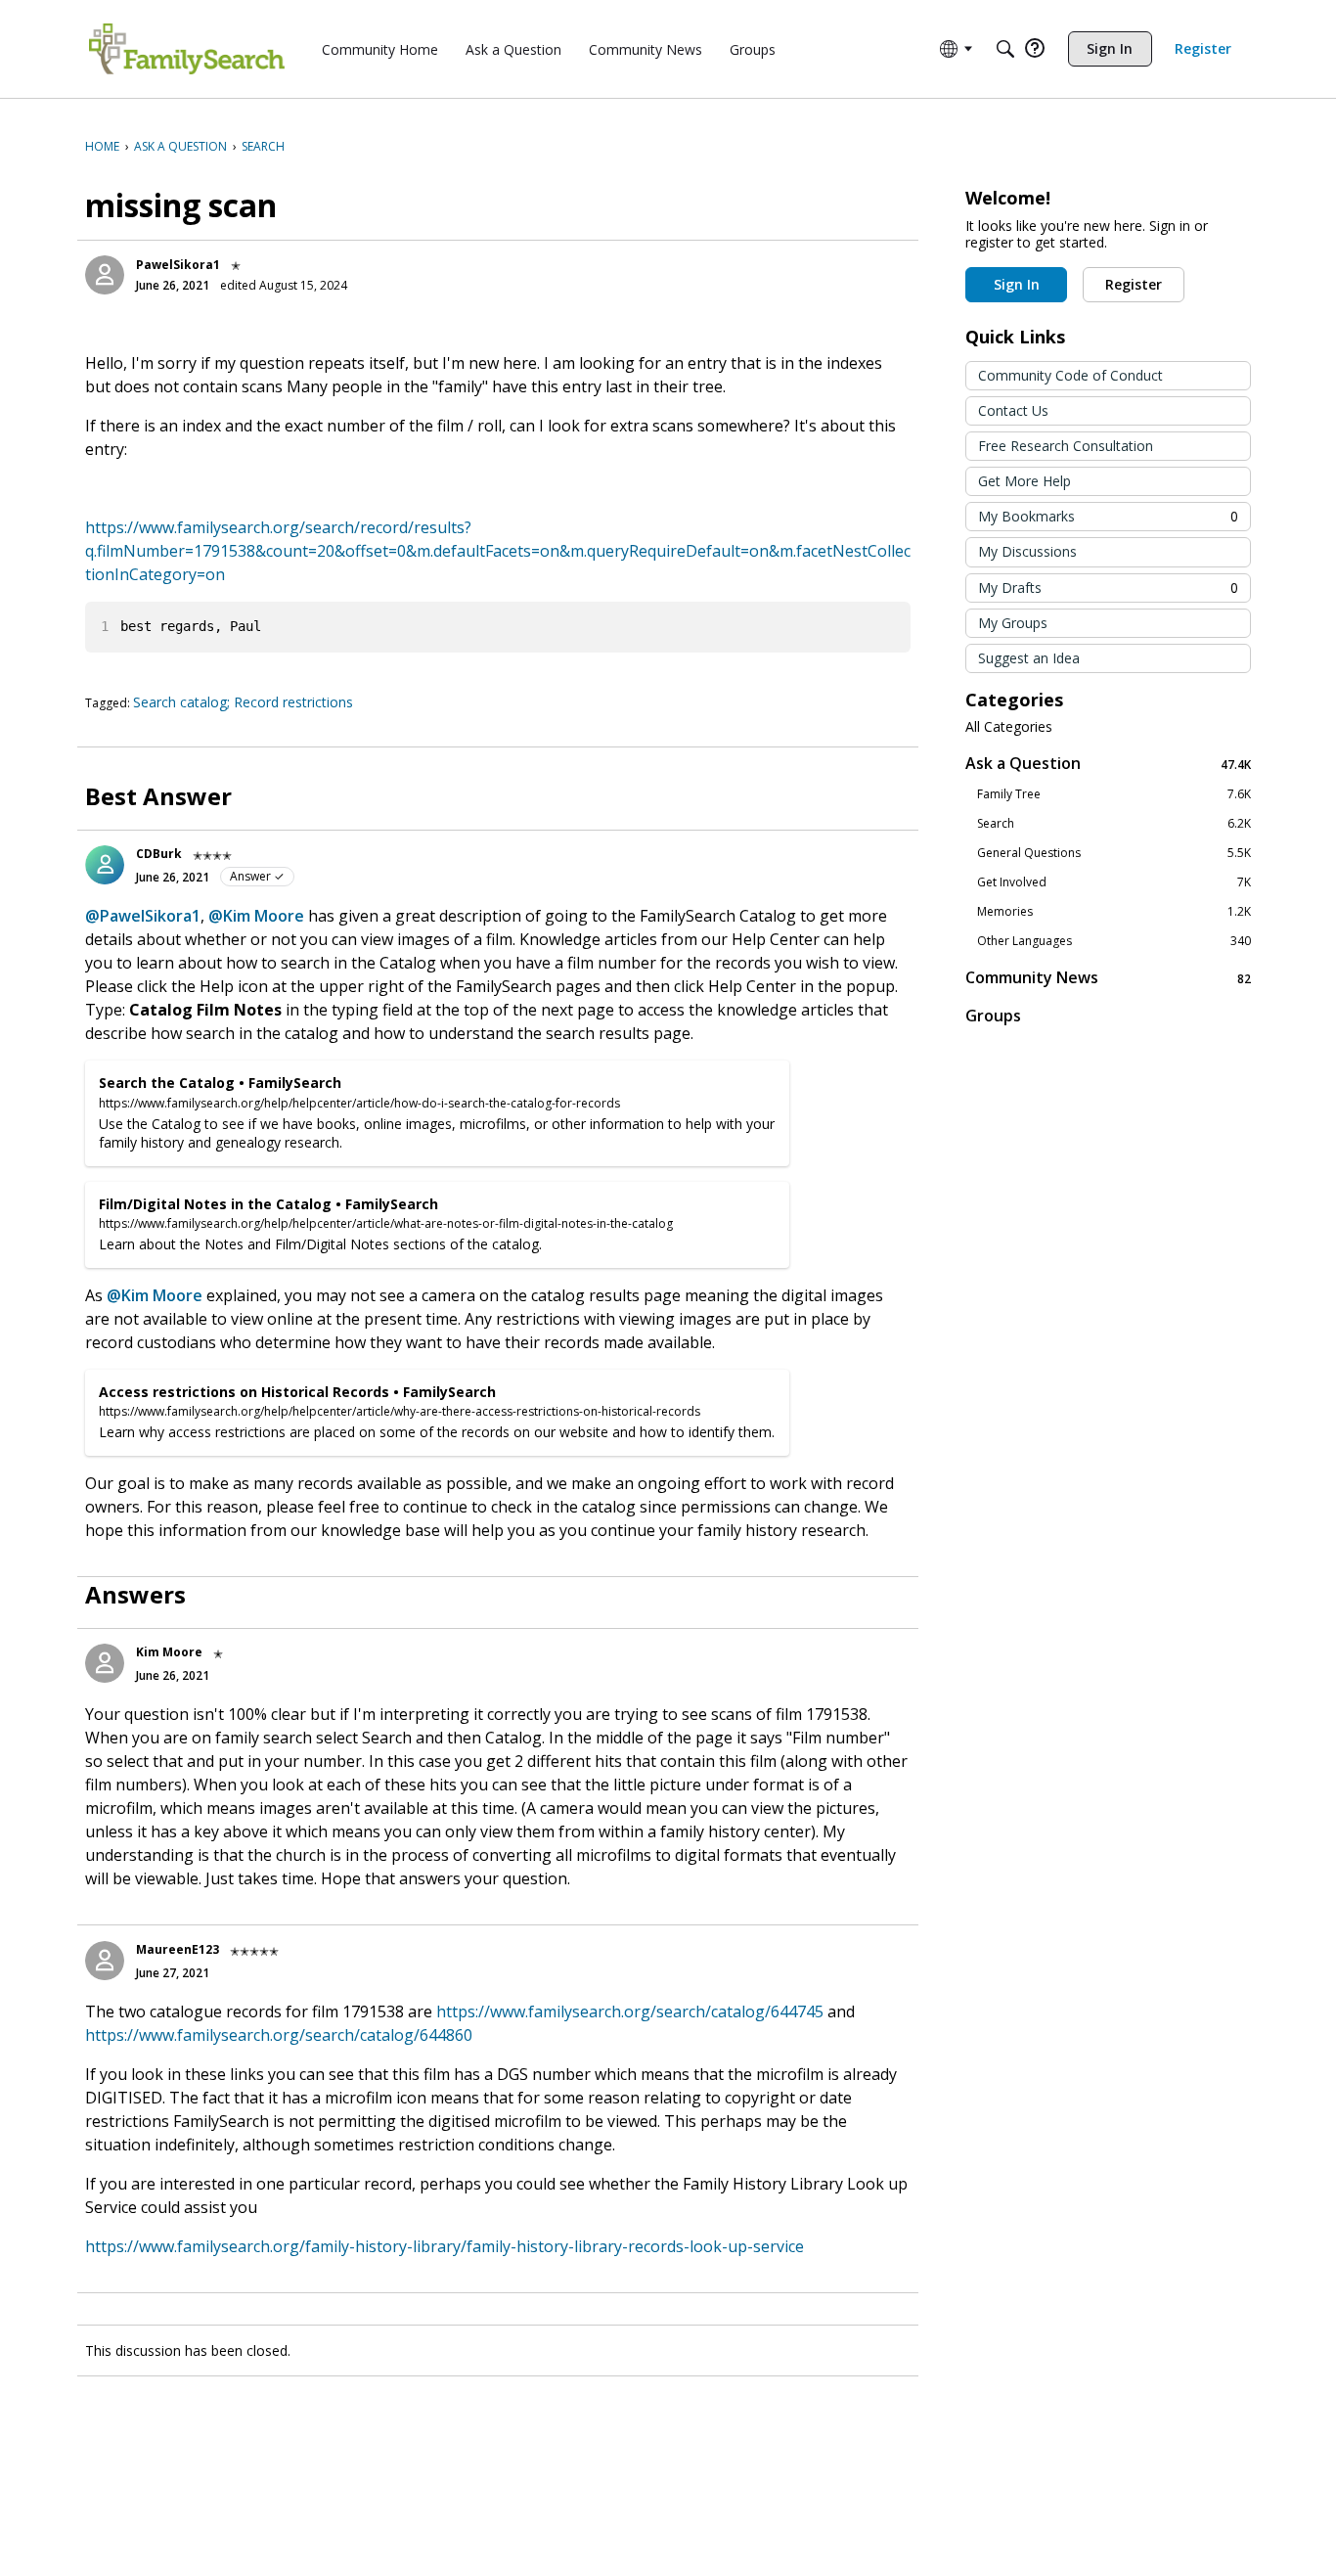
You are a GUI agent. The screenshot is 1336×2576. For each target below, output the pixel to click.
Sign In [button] (1017, 284)
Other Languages (1114, 941)
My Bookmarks (1108, 516)
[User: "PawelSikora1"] (105, 275)
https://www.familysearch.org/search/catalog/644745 (630, 2011)
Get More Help (1024, 481)
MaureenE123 (178, 1949)
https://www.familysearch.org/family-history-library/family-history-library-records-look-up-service (445, 2246)
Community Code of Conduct (1070, 375)
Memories (1114, 912)
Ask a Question (1108, 764)
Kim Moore (169, 1652)
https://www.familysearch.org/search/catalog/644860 (279, 2035)
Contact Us (1013, 410)
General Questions (1114, 853)
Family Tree (1114, 794)
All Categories (1009, 727)
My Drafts (1108, 588)
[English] (187, 49)
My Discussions (1027, 551)
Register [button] (1134, 284)
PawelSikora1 (178, 265)
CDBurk (159, 854)
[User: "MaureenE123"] (105, 1961)
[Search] (1005, 49)
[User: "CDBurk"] (105, 865)
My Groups (1013, 623)
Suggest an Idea (1029, 658)
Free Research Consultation (1066, 446)
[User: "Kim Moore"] (105, 1663)
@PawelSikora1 (143, 916)
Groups (993, 1016)
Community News (1108, 978)
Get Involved (1114, 882)
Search (1114, 824)
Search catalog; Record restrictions (243, 702)
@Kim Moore (256, 916)
